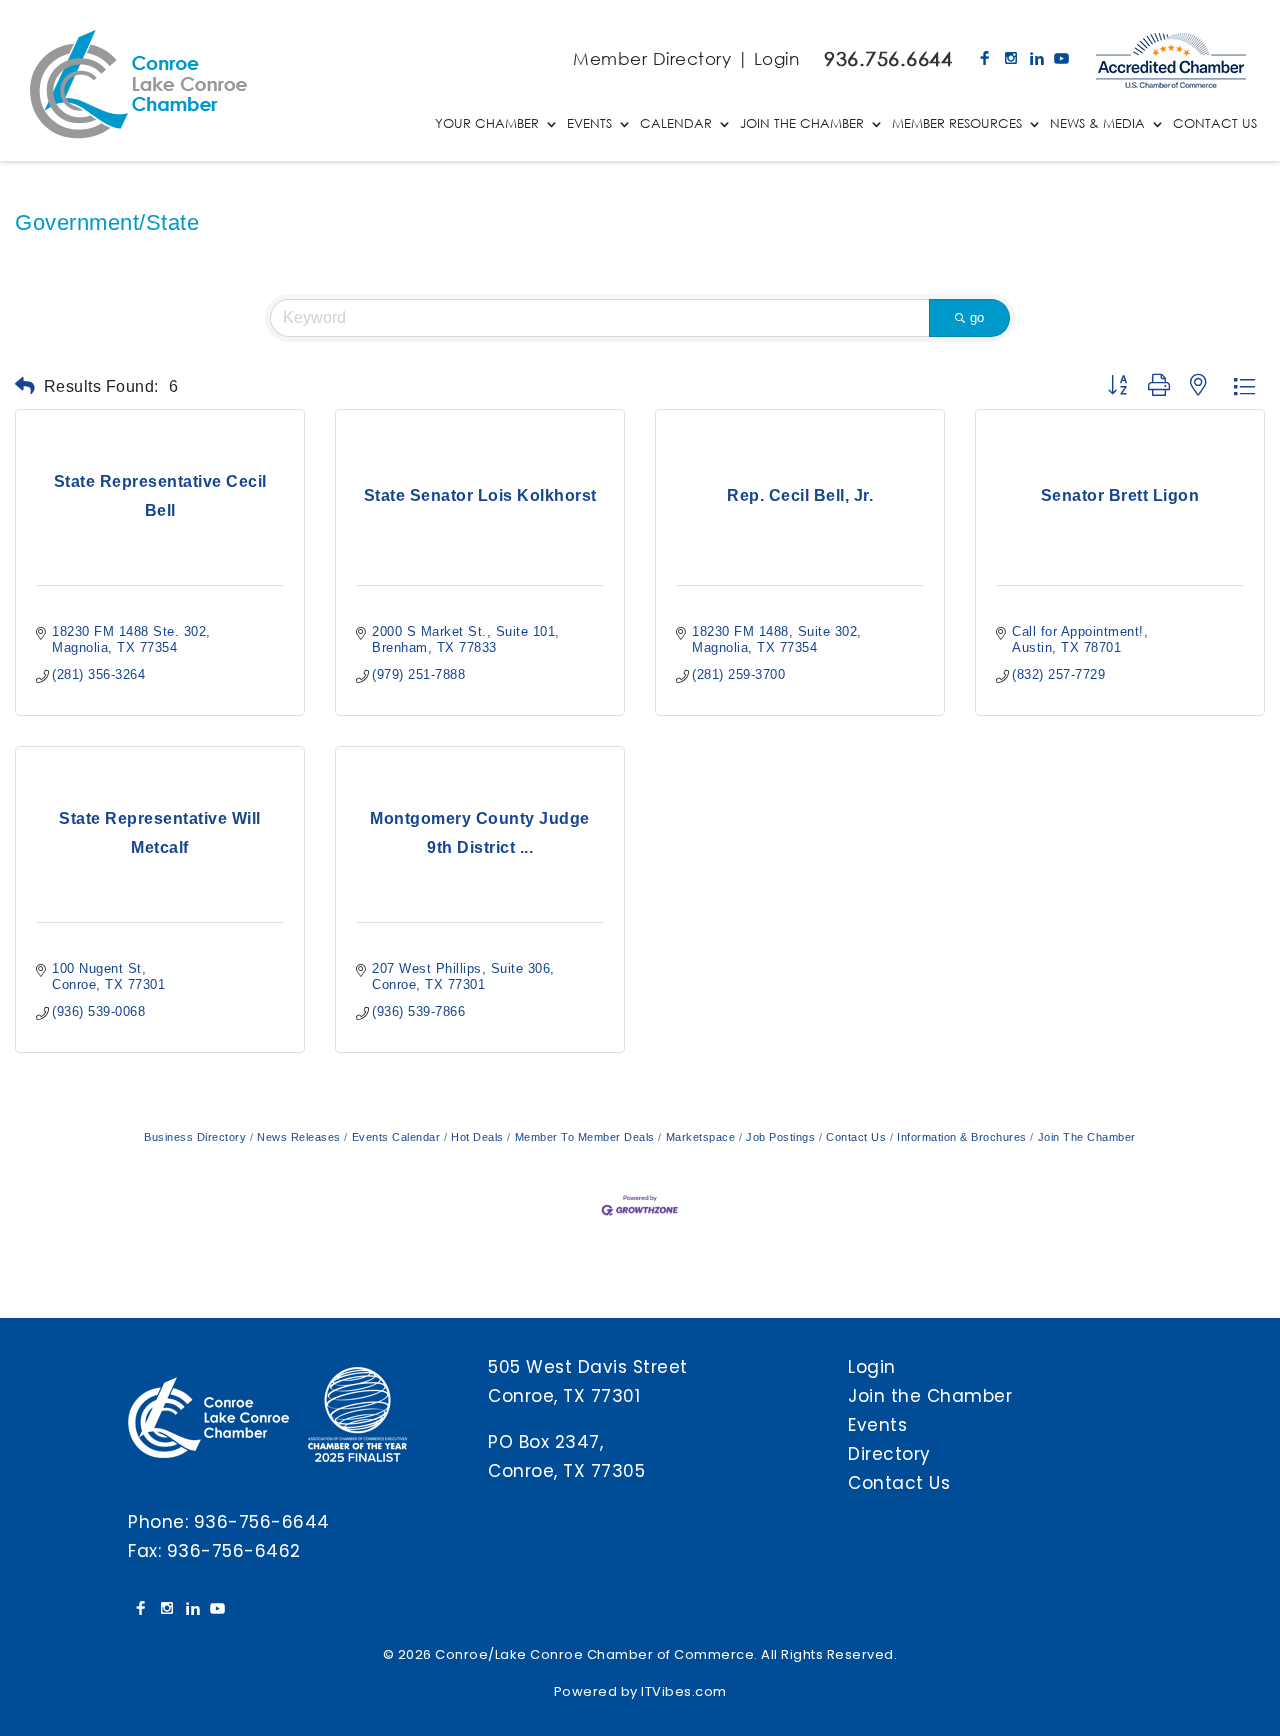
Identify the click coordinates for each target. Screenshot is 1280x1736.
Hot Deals (477, 1137)
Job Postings (780, 1137)
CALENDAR (676, 124)
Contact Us (856, 1137)
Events (877, 1425)
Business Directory (195, 1137)
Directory (889, 1454)
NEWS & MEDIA (1097, 124)
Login (777, 58)
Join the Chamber (930, 1396)
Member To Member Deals (585, 1137)
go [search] (977, 317)
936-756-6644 (262, 1522)
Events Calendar (396, 1137)
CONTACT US (1215, 124)
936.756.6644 (888, 58)
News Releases (299, 1137)
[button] (25, 386)
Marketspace (700, 1137)
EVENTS (589, 124)
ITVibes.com (684, 1691)
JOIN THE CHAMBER (802, 124)
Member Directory (652, 58)
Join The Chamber (1087, 1137)
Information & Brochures (962, 1137)
